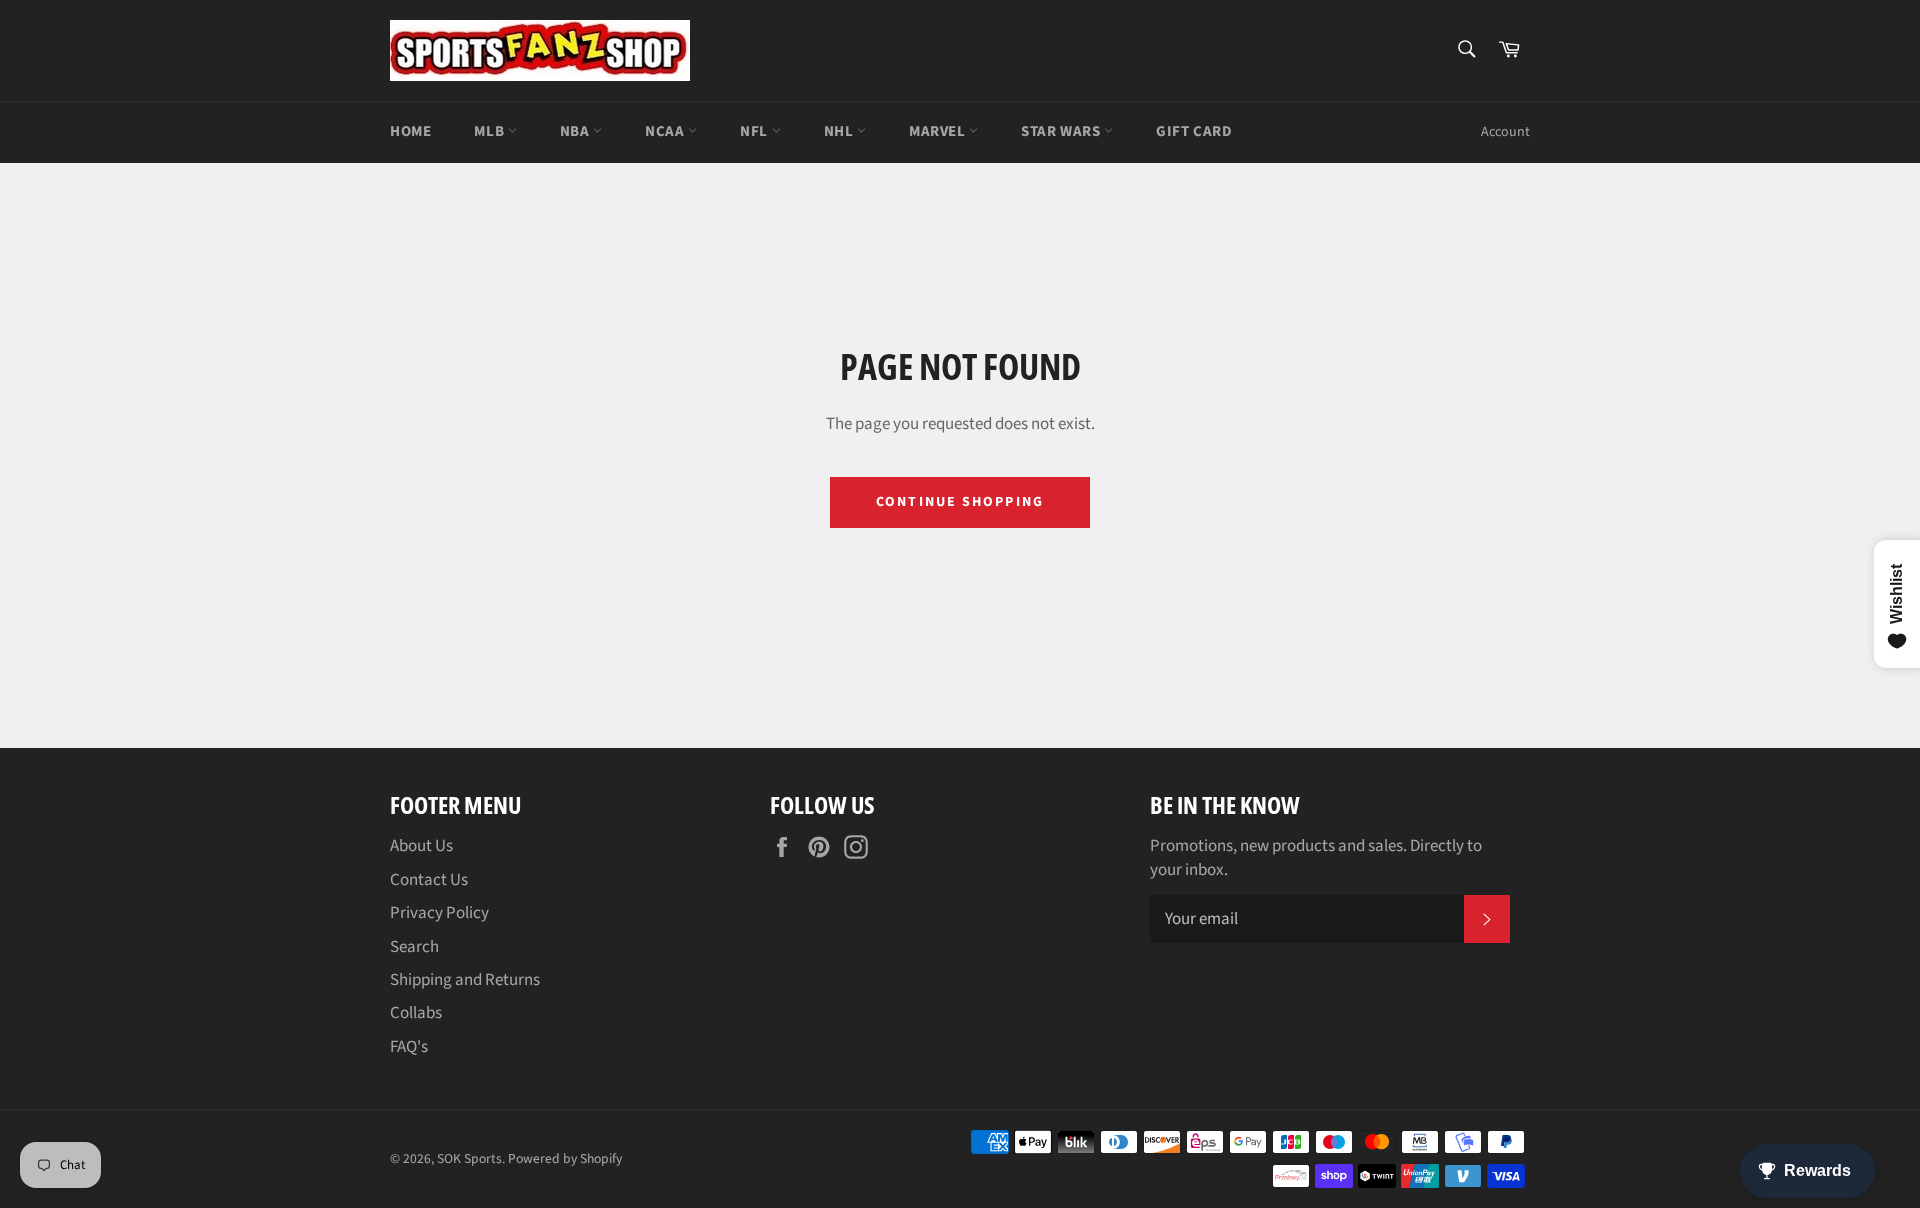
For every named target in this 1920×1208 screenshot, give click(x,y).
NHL (840, 131)
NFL (755, 131)
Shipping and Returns (465, 980)
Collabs (416, 1013)
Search (414, 947)
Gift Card (1194, 131)
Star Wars (1062, 131)
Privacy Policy (439, 913)
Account (1505, 132)
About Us (421, 846)
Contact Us (429, 880)
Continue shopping (960, 502)
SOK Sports (469, 1158)
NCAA (666, 131)
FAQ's (409, 1047)
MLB (490, 131)
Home (410, 131)
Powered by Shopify (565, 1158)
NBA (576, 131)
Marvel (939, 131)
